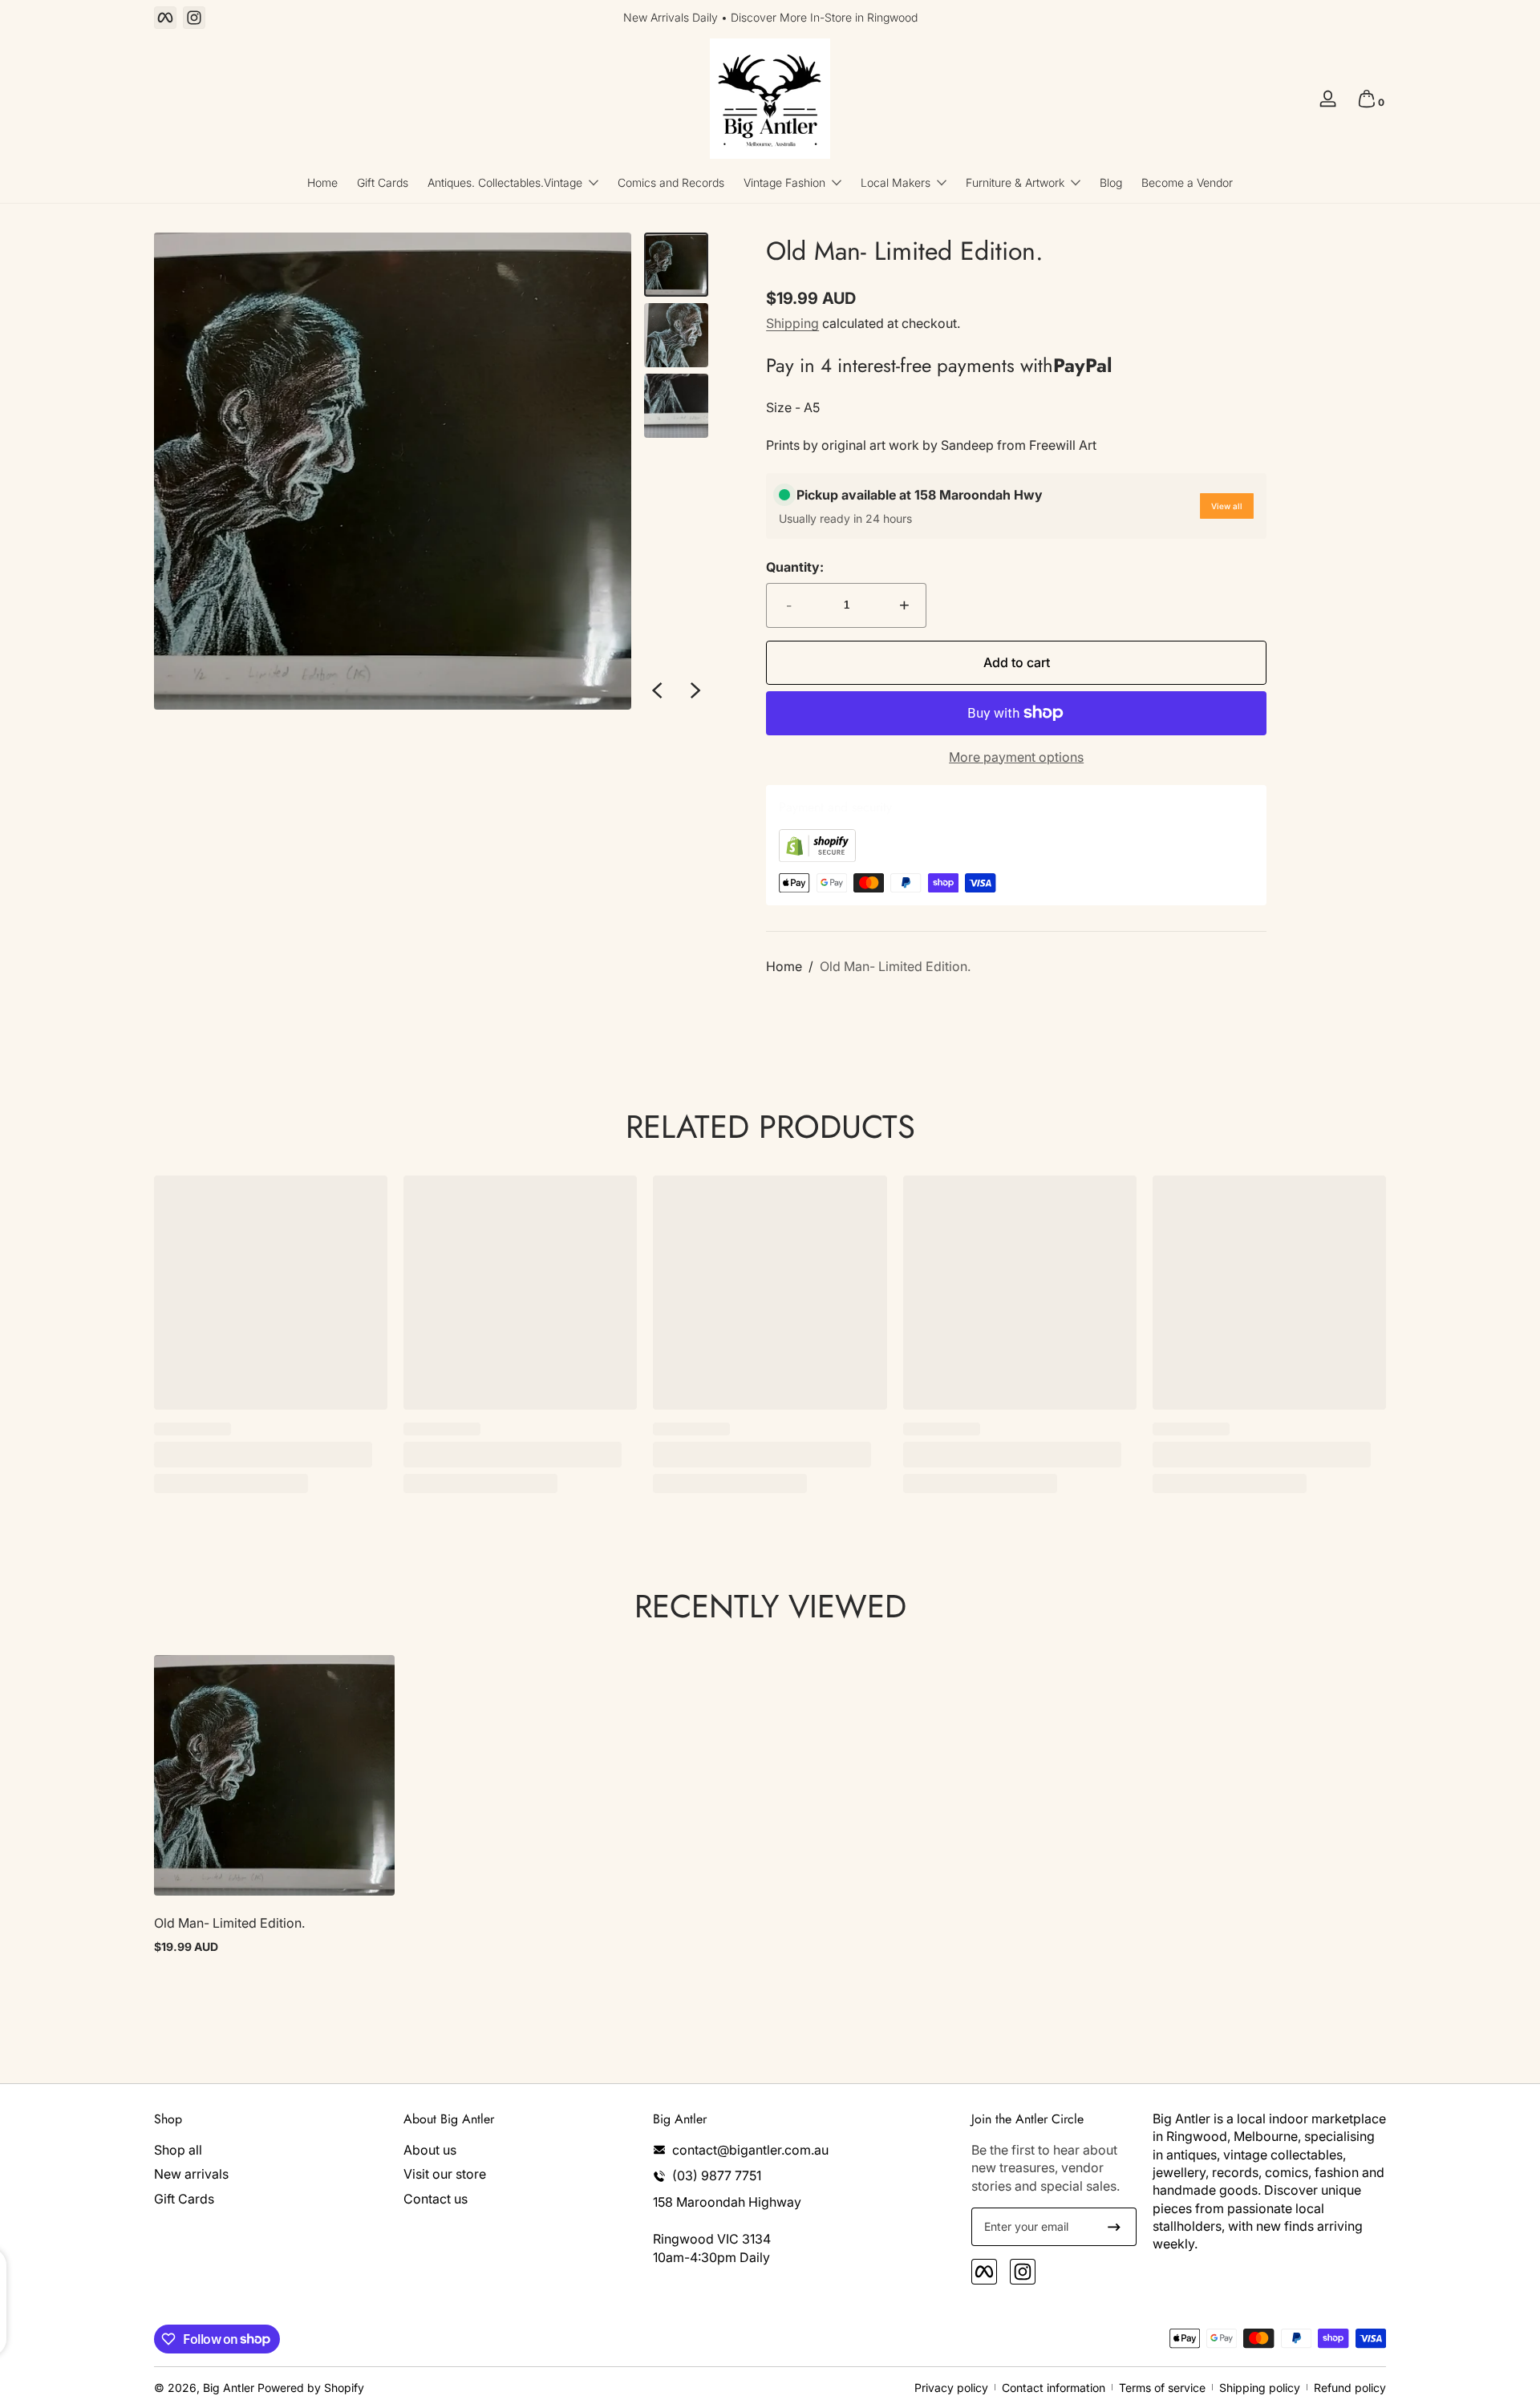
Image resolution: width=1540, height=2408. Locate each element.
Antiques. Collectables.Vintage (505, 182)
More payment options (1016, 757)
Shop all (178, 2150)
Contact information (1054, 2388)
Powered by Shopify (311, 2388)
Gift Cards (184, 2199)
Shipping (792, 323)
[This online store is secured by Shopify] (817, 857)
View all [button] (1227, 506)
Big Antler (229, 2388)
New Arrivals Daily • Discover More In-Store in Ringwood (770, 17)
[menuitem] (271, 2150)
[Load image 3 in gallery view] (676, 406)
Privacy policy (951, 2388)
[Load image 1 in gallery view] (676, 265)
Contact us (436, 2199)
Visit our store (445, 2174)
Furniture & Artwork (1015, 182)
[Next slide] (695, 690)
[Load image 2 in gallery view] (676, 335)
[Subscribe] (1114, 2227)
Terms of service (1162, 2388)
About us (430, 2150)
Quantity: (795, 567)
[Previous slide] (657, 690)
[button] (1367, 99)
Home (784, 966)
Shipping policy (1260, 2388)
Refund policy (1350, 2388)
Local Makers (896, 182)
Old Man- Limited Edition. (895, 966)
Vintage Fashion (784, 182)
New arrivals (191, 2174)
